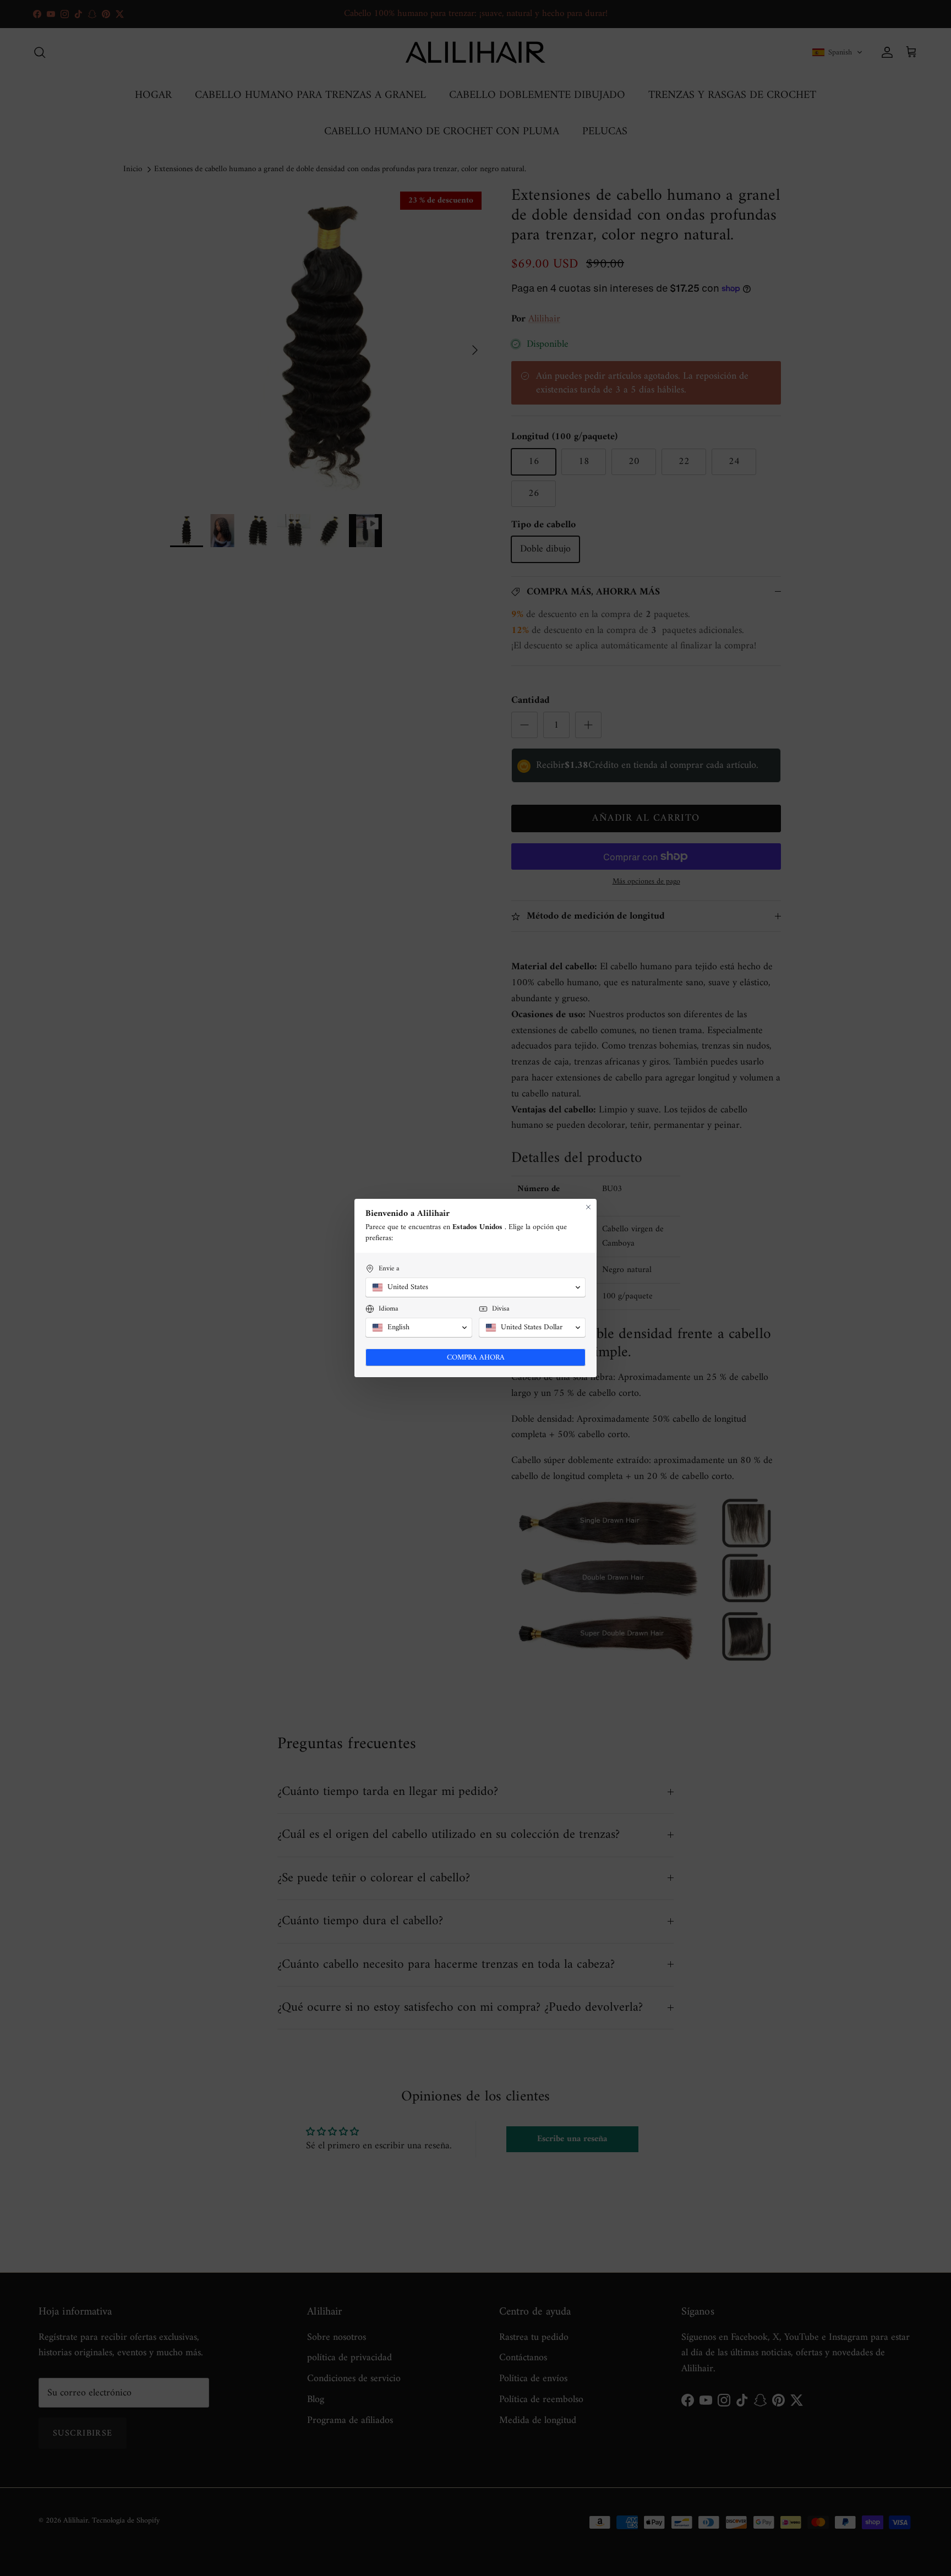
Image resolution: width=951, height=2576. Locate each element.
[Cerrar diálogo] (588, 1207)
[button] (475, 1287)
